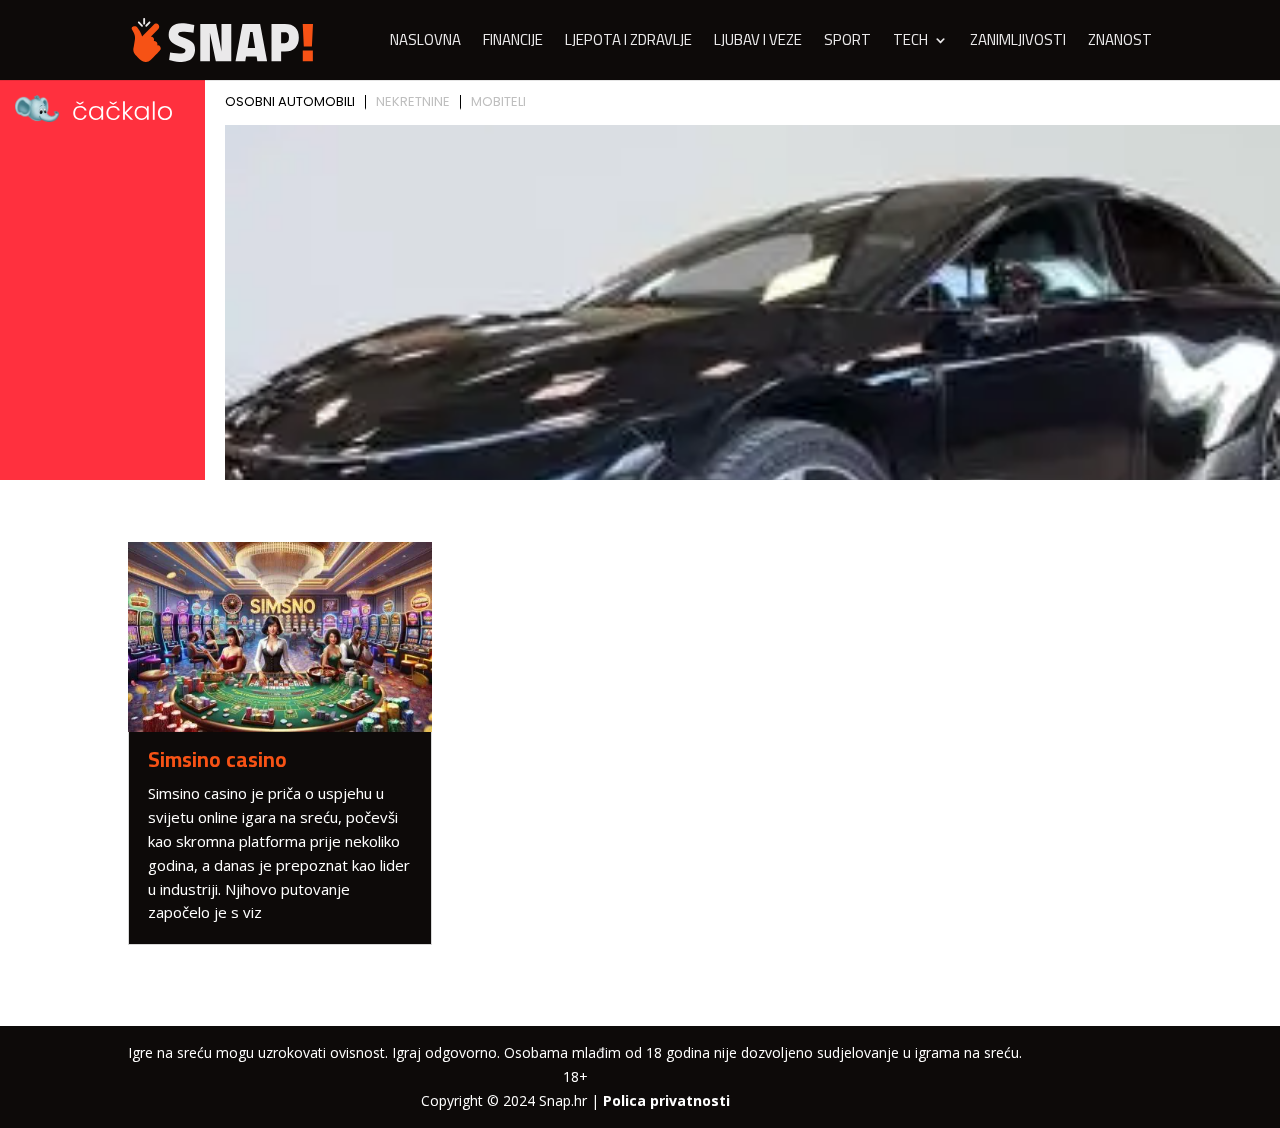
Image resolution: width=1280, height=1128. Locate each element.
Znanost (1120, 43)
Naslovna (425, 43)
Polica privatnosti (666, 1100)
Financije (513, 43)
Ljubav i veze (758, 43)
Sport (847, 43)
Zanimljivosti (1018, 43)
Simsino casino (217, 759)
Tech (910, 43)
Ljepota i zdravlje (628, 43)
